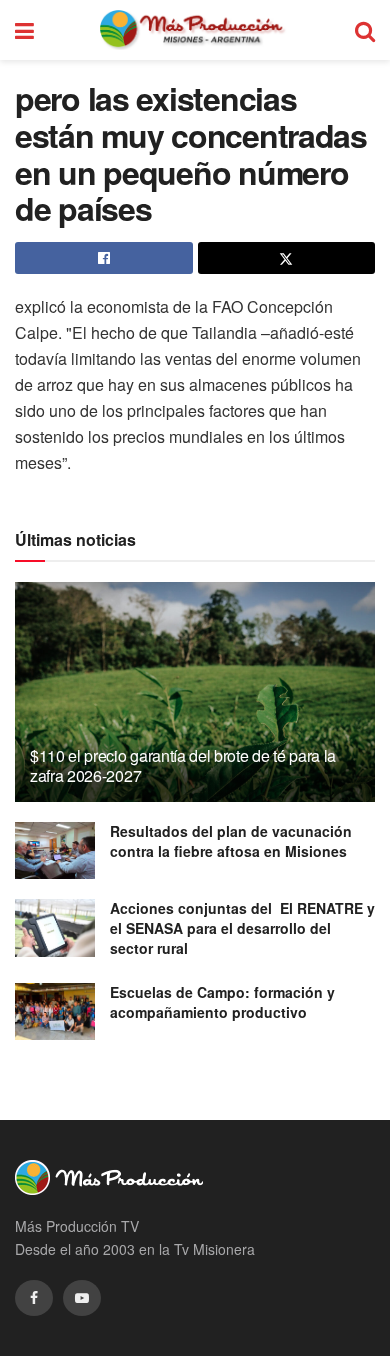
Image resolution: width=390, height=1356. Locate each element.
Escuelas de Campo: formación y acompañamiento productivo (222, 1002)
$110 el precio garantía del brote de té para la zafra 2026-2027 (183, 766)
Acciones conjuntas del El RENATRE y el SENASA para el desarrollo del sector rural (242, 927)
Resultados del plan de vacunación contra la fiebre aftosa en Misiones (231, 841)
